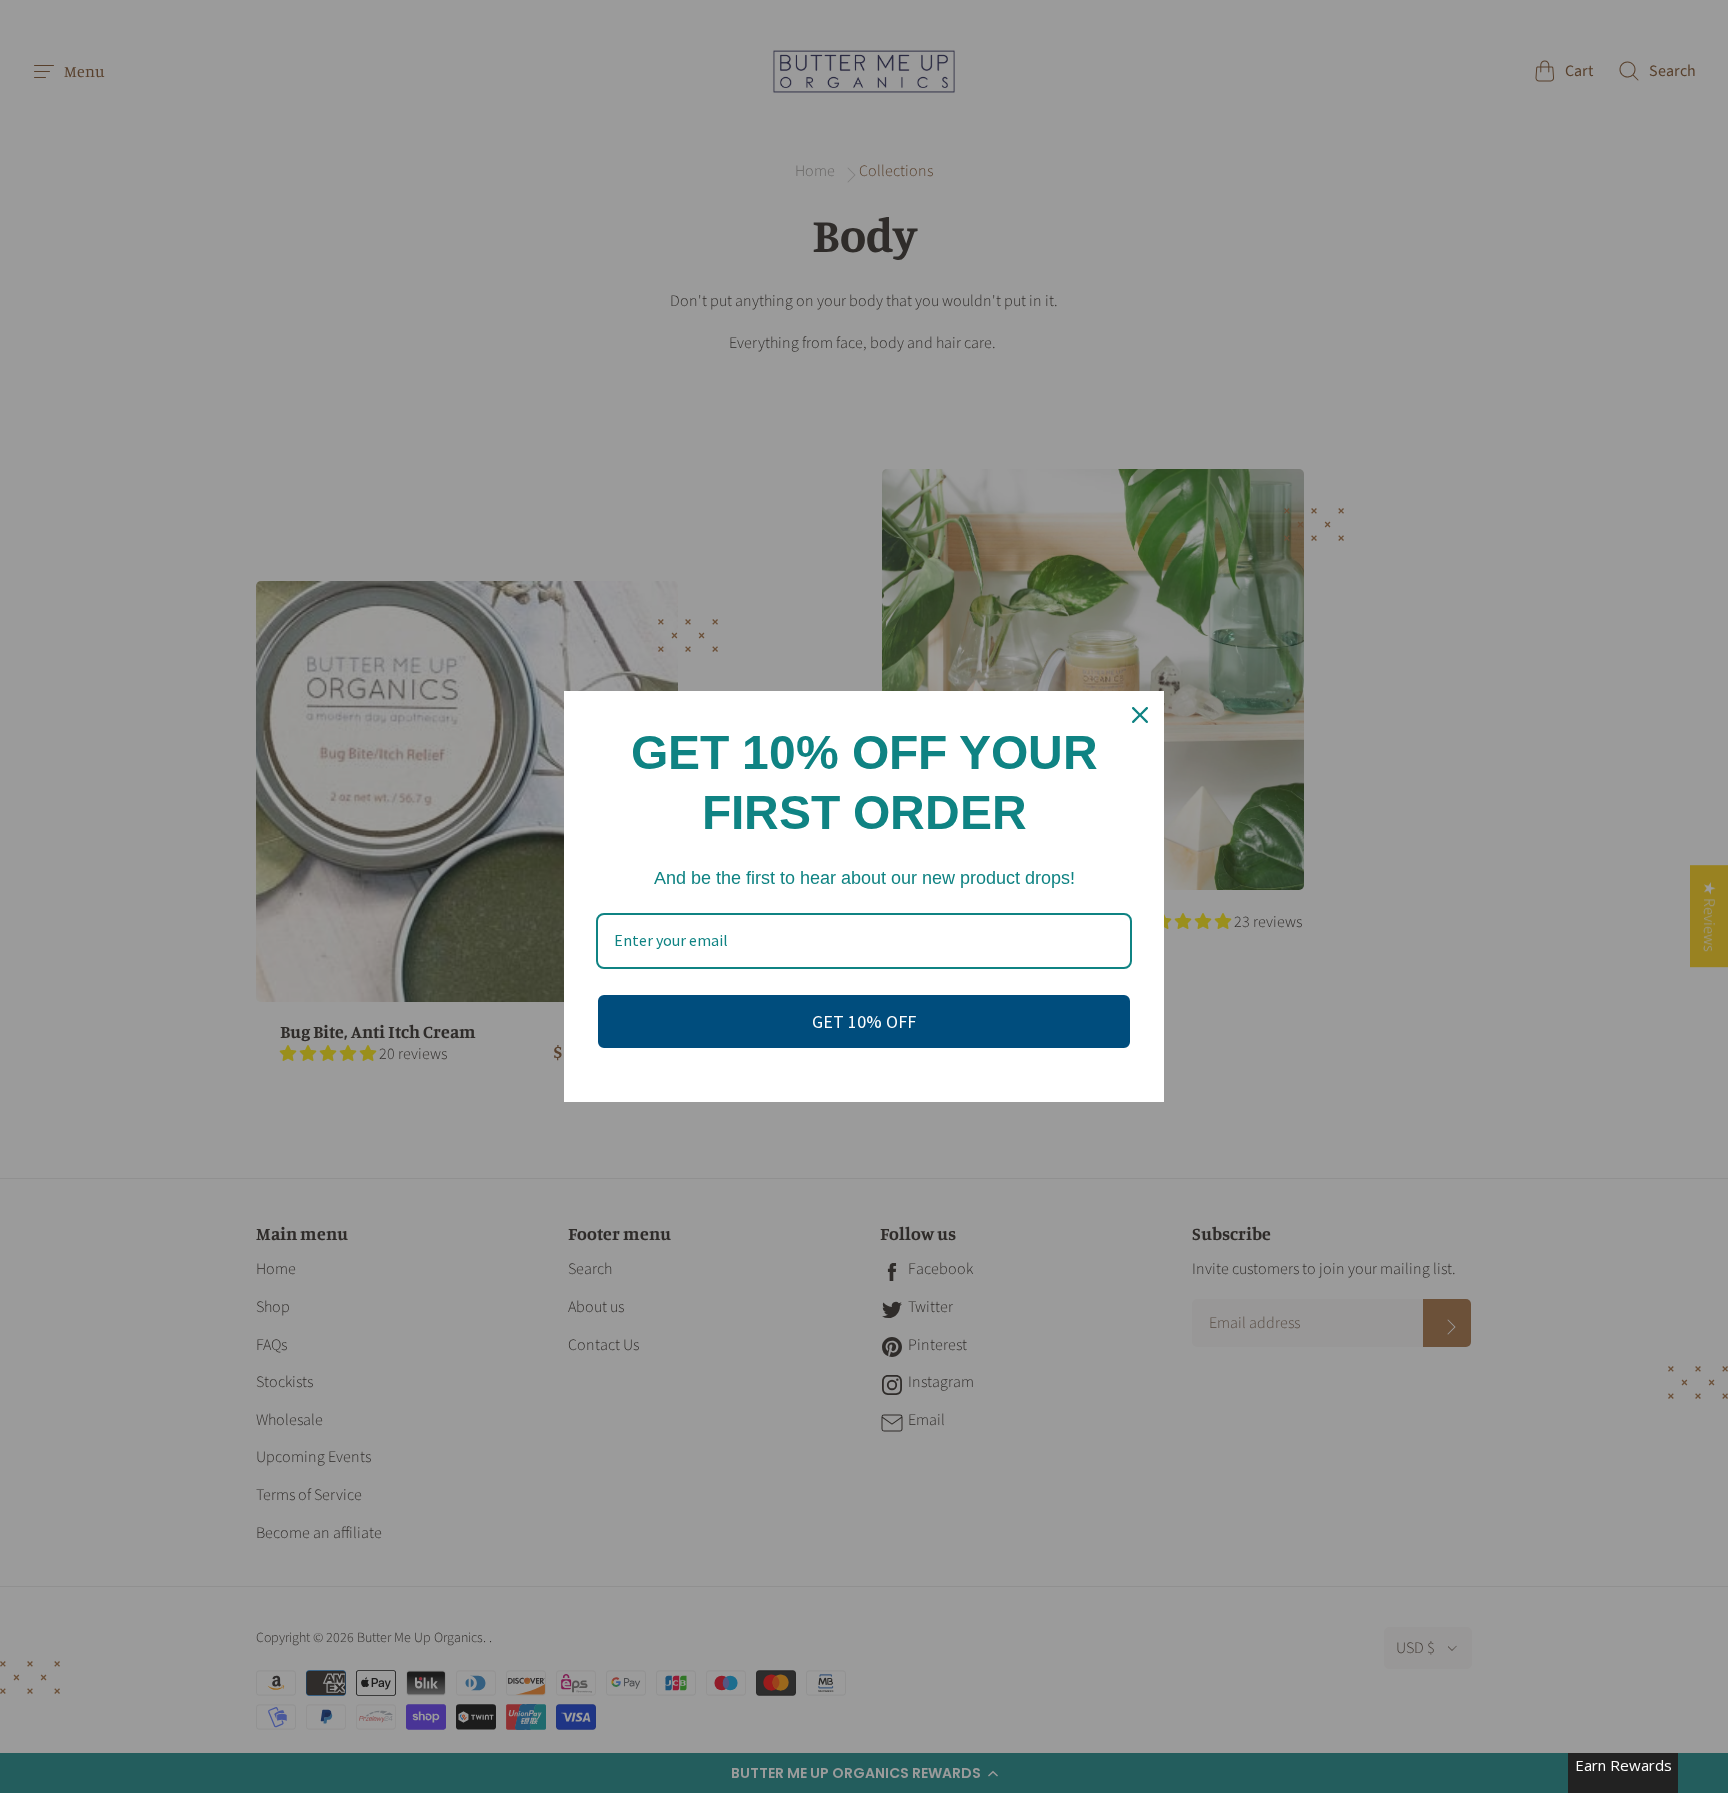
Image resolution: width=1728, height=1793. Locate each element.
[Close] (1140, 715)
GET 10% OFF (864, 1021)
